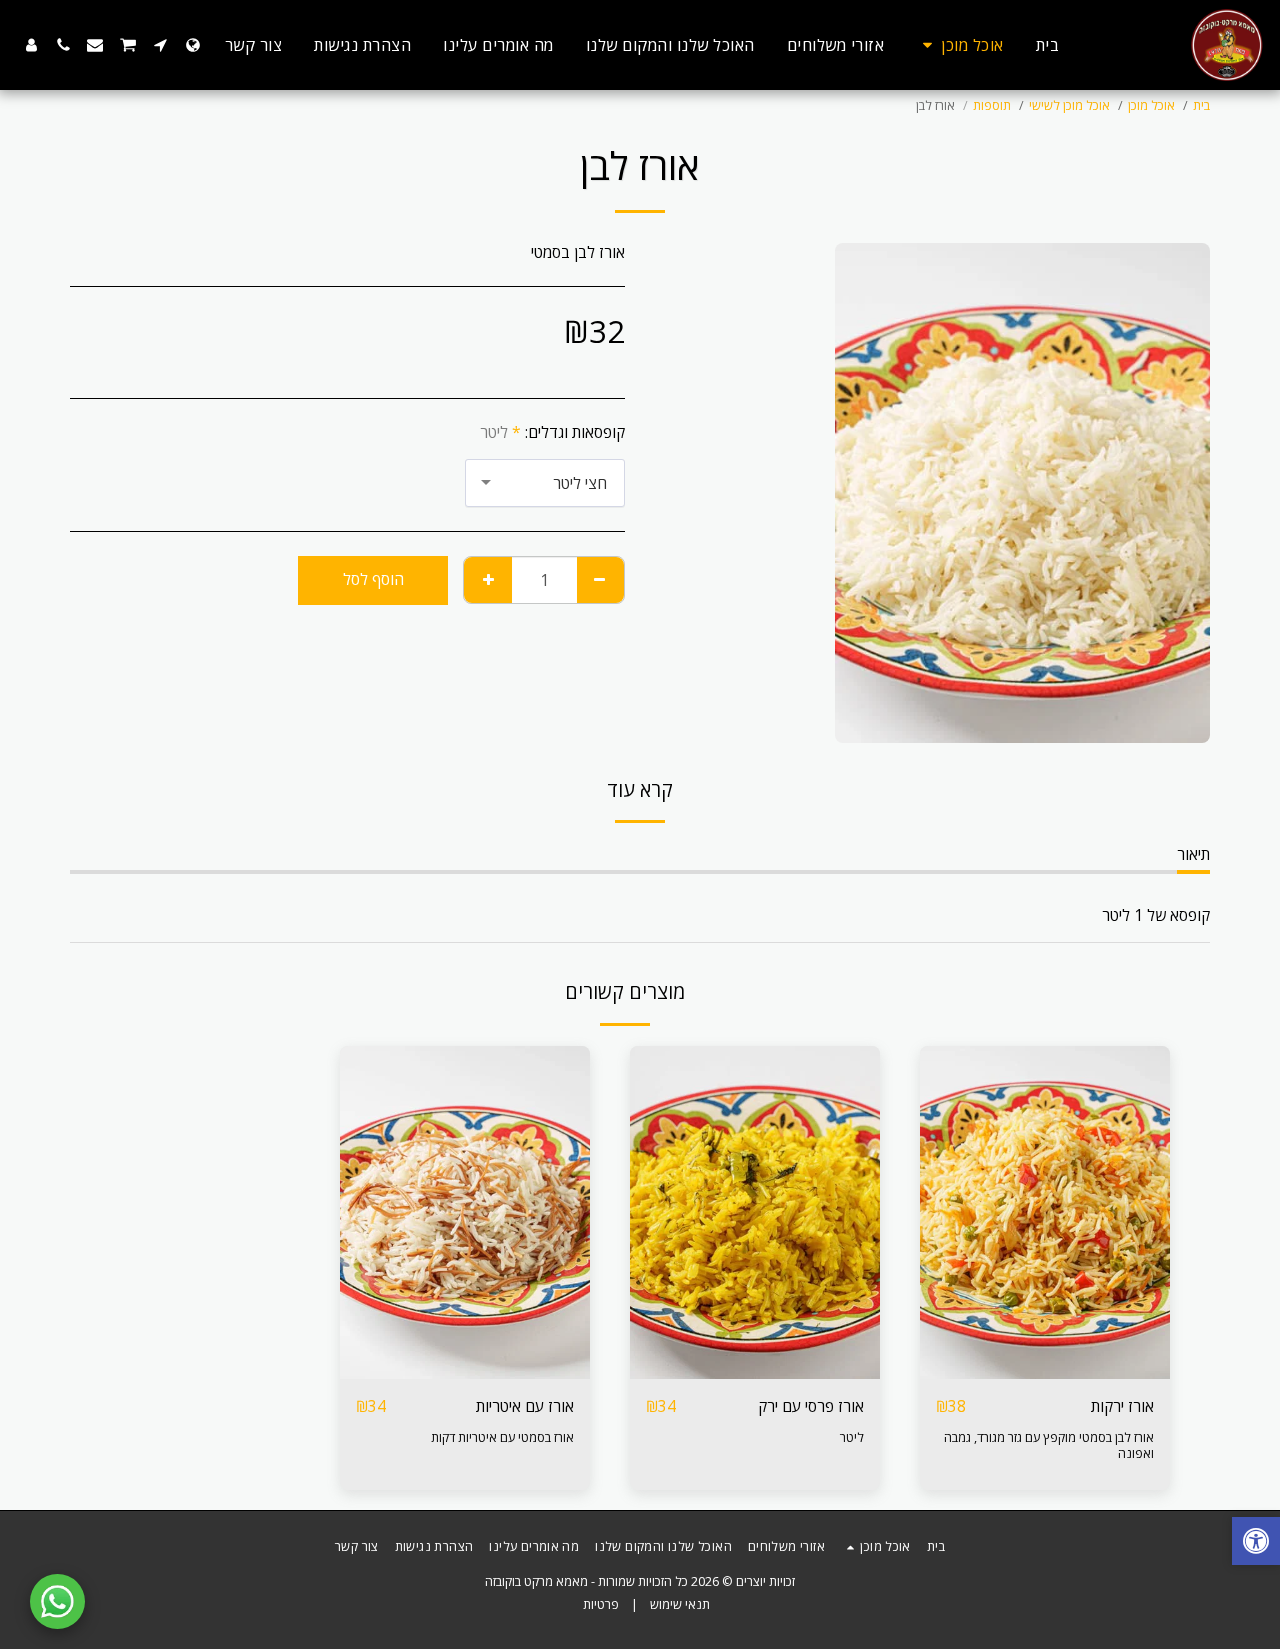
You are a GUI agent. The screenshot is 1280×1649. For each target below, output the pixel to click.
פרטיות (601, 1604)
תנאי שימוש (680, 1604)
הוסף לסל (1040, 1369)
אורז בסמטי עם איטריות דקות (502, 1437)
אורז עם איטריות (525, 1406)
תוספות (992, 105)
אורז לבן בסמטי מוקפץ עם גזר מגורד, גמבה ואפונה (1049, 1445)
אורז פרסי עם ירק (811, 1406)
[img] (1045, 1212)
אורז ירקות (1122, 1406)
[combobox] (545, 483)
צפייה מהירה (1045, 1332)
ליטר (852, 1437)
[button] (161, 45)
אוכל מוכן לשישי (1069, 105)
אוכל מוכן (1151, 105)
